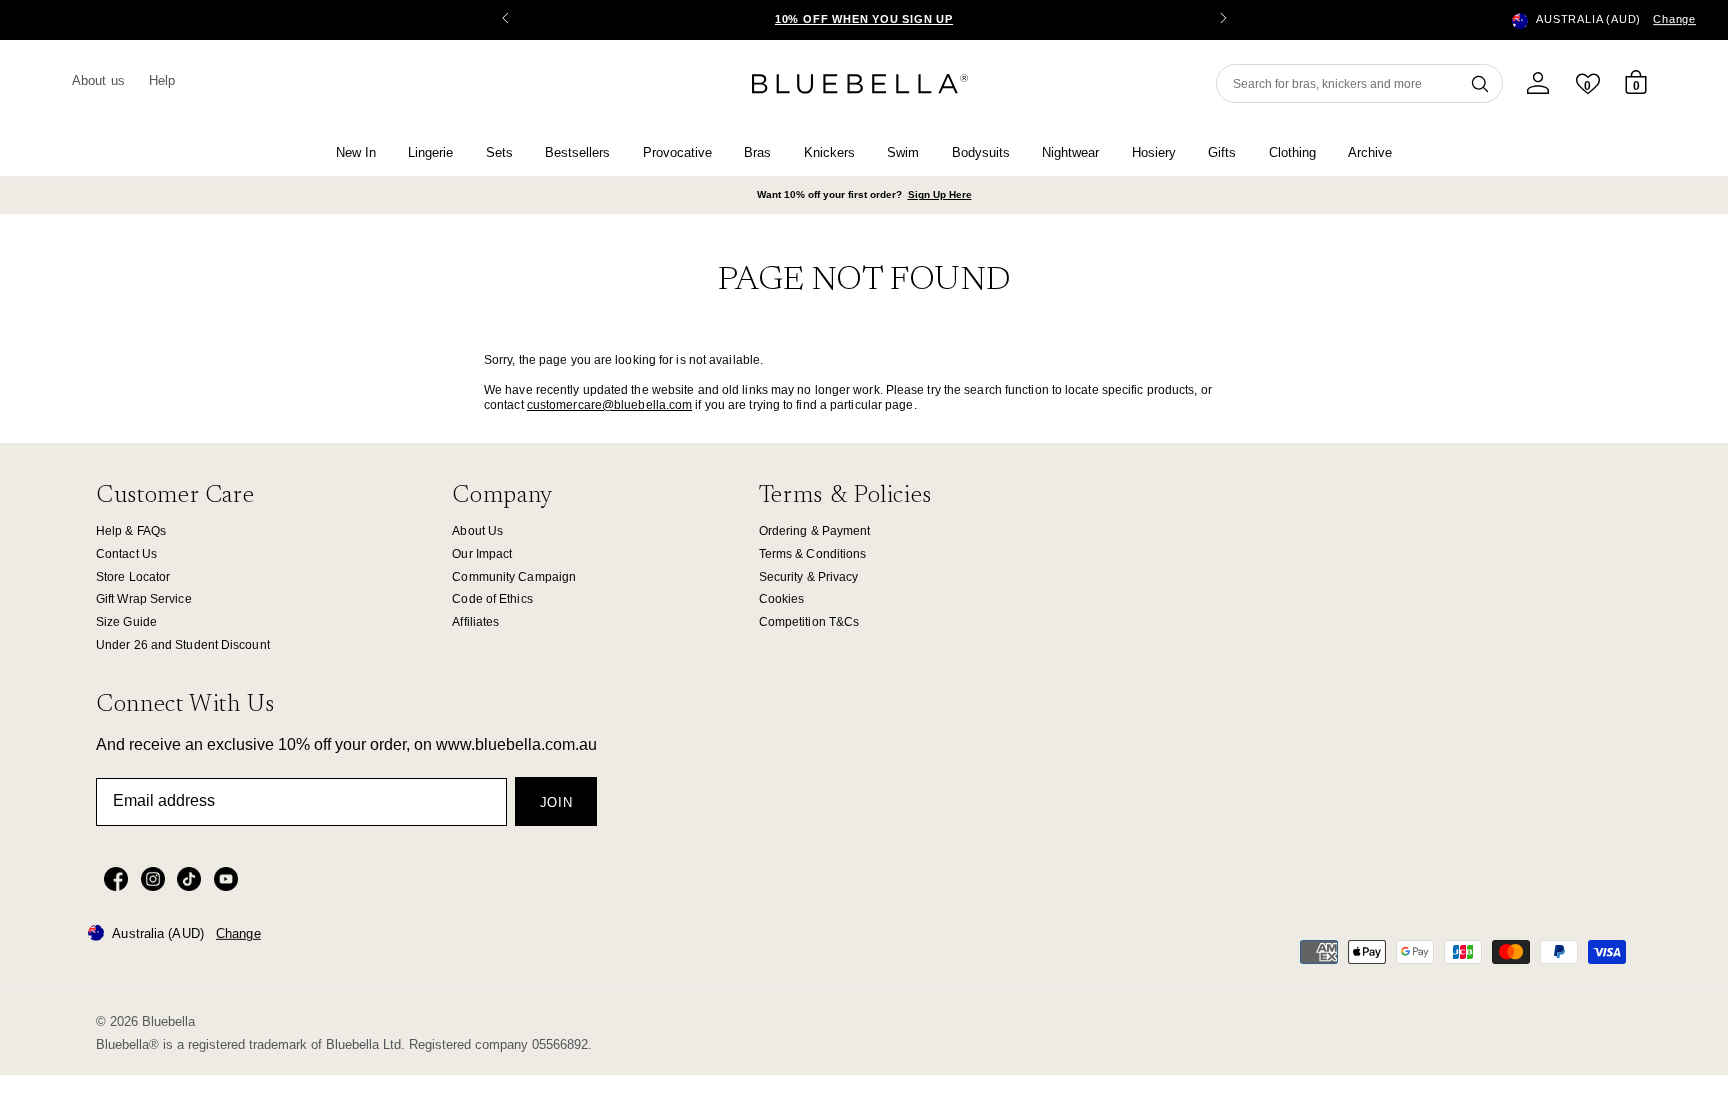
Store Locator (133, 577)
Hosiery (1154, 152)
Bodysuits (981, 152)
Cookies (782, 599)
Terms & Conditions (813, 554)
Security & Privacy (809, 577)
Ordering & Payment (815, 531)
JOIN (556, 802)
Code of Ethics (492, 599)
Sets (499, 152)
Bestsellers (577, 152)
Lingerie (430, 152)
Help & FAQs (131, 531)
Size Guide (126, 622)
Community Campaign (514, 577)
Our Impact (482, 554)
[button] (1223, 20)
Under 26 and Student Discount (183, 645)
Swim (903, 152)
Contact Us (126, 554)
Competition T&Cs (809, 622)
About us (98, 80)
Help (162, 80)
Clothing (1292, 152)
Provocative (677, 152)
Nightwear (1070, 152)
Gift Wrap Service (144, 599)
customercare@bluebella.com (610, 405)
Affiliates (475, 622)
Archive (1370, 152)
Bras (757, 152)
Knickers (829, 152)
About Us (477, 531)
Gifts (1222, 152)
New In (356, 152)
